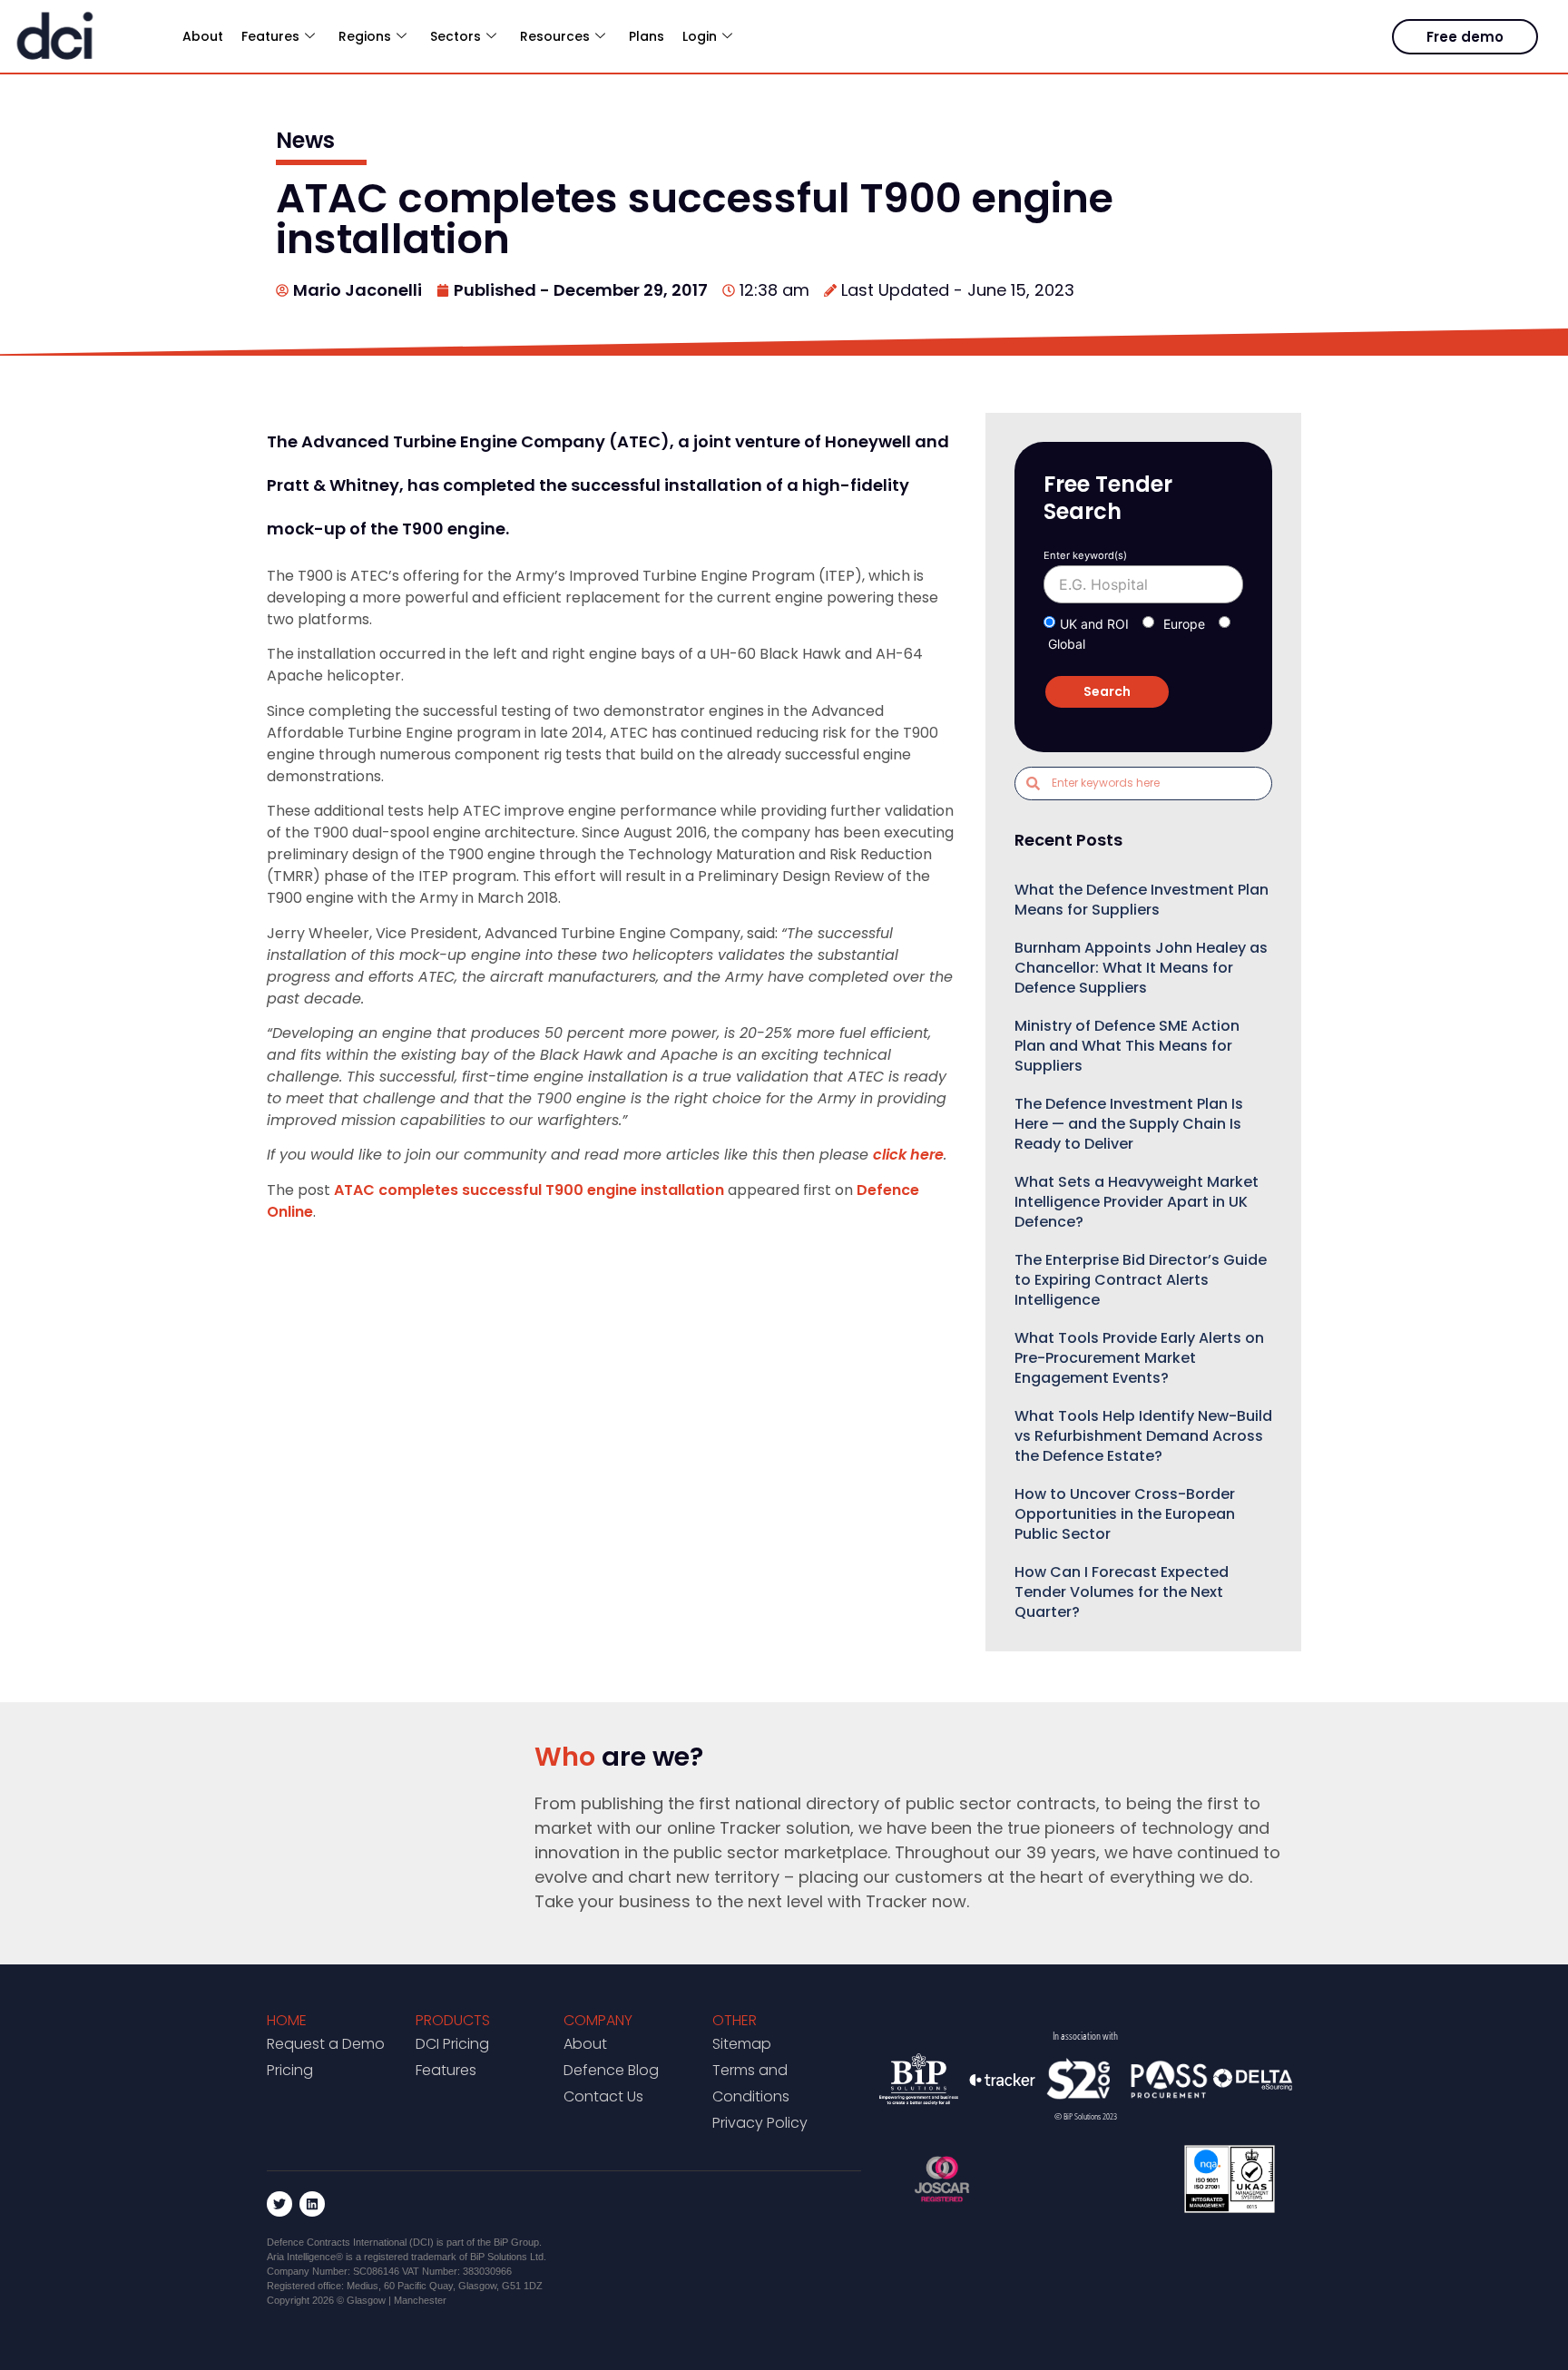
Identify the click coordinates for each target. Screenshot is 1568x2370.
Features (446, 2070)
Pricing (290, 2070)
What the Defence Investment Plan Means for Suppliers (1142, 900)
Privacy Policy (760, 2123)
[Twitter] (279, 2204)
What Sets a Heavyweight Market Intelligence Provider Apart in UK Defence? (1137, 1202)
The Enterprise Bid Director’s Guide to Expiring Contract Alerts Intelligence (1141, 1280)
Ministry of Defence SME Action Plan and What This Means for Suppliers (1127, 1046)
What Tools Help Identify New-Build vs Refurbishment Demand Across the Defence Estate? (1143, 1436)
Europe (1184, 624)
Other (735, 2020)
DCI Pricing (452, 2044)
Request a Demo (326, 2044)
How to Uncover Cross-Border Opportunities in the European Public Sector (1125, 1514)
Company (598, 2020)
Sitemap (742, 2044)
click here (908, 1155)
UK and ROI (1094, 624)
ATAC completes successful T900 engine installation (529, 1190)
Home (287, 2020)
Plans (647, 36)
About (203, 36)
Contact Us (603, 2096)
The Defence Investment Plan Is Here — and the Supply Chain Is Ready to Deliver (1129, 1124)
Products (453, 2020)
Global (1067, 644)
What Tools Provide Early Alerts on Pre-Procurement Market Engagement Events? (1139, 1358)
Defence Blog (611, 2070)
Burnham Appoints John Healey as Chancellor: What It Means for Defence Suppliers (1141, 968)
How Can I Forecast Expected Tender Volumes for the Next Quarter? (1122, 1592)
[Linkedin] (312, 2204)
